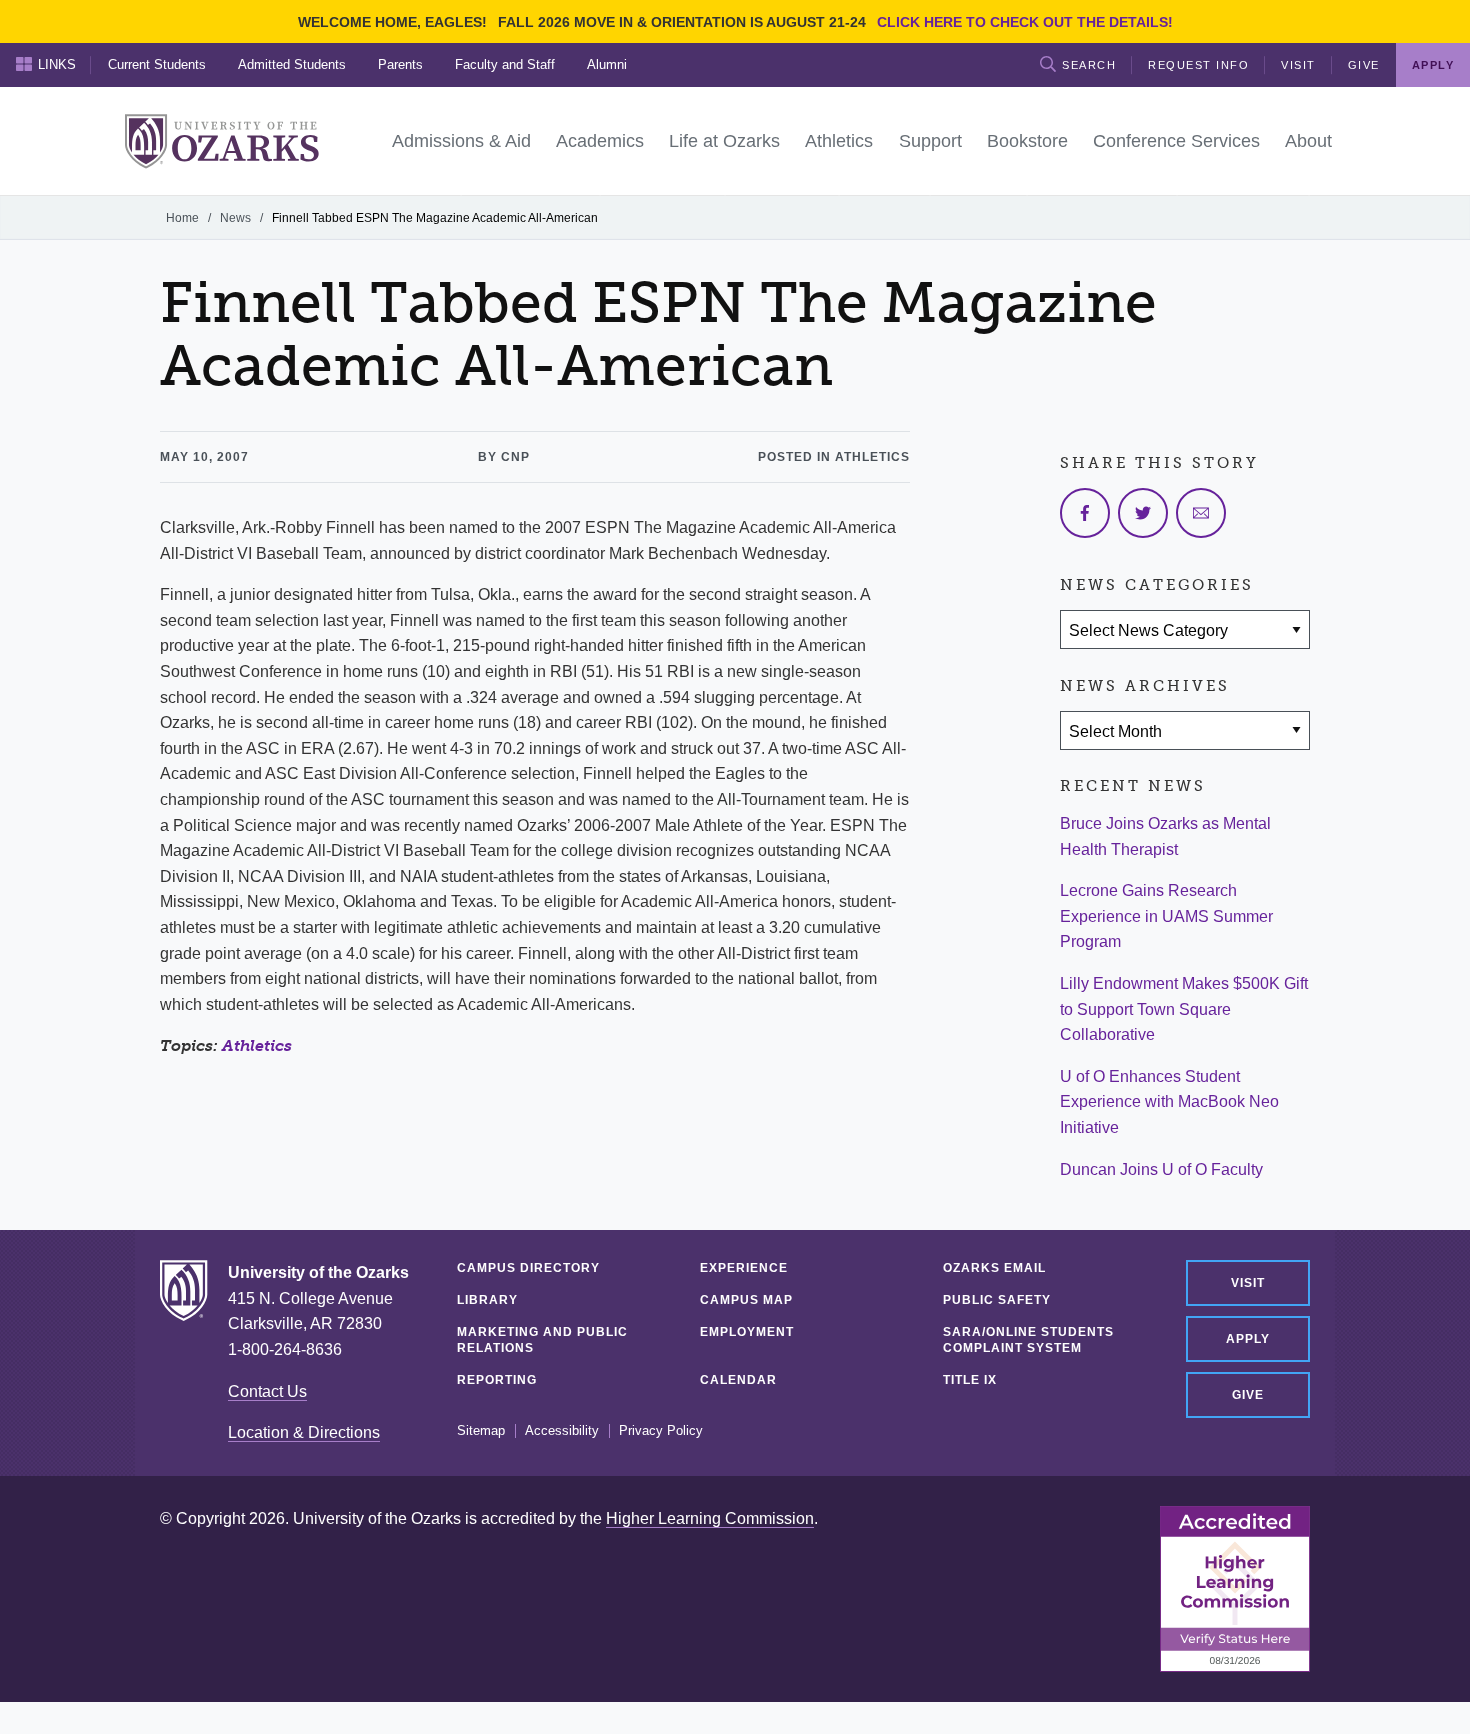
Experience (744, 1268)
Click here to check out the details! (1025, 22)
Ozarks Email (994, 1268)
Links (57, 64)
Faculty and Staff (505, 64)
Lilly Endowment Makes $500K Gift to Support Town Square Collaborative (1184, 1009)
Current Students (157, 64)
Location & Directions (304, 1432)
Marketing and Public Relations (542, 1340)
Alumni (607, 64)
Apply (1248, 1339)
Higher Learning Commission (710, 1518)
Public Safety (997, 1300)
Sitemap (481, 1431)
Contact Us (267, 1391)
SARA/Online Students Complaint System (1028, 1340)
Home (182, 218)
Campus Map (746, 1300)
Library (487, 1300)
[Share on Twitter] (1143, 513)
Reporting (497, 1380)
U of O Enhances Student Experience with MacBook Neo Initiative (1169, 1102)
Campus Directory (528, 1268)
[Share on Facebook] (1085, 513)
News (235, 218)
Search (1089, 65)
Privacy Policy (661, 1431)
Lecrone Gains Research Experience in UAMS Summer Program (1166, 916)
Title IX (970, 1380)
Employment (747, 1332)
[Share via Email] (1201, 513)
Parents (400, 64)
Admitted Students (292, 64)
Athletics (257, 1045)
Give (1364, 65)
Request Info (1198, 65)
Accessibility (562, 1431)
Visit (1298, 65)
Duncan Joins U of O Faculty (1161, 1169)
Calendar (738, 1380)
